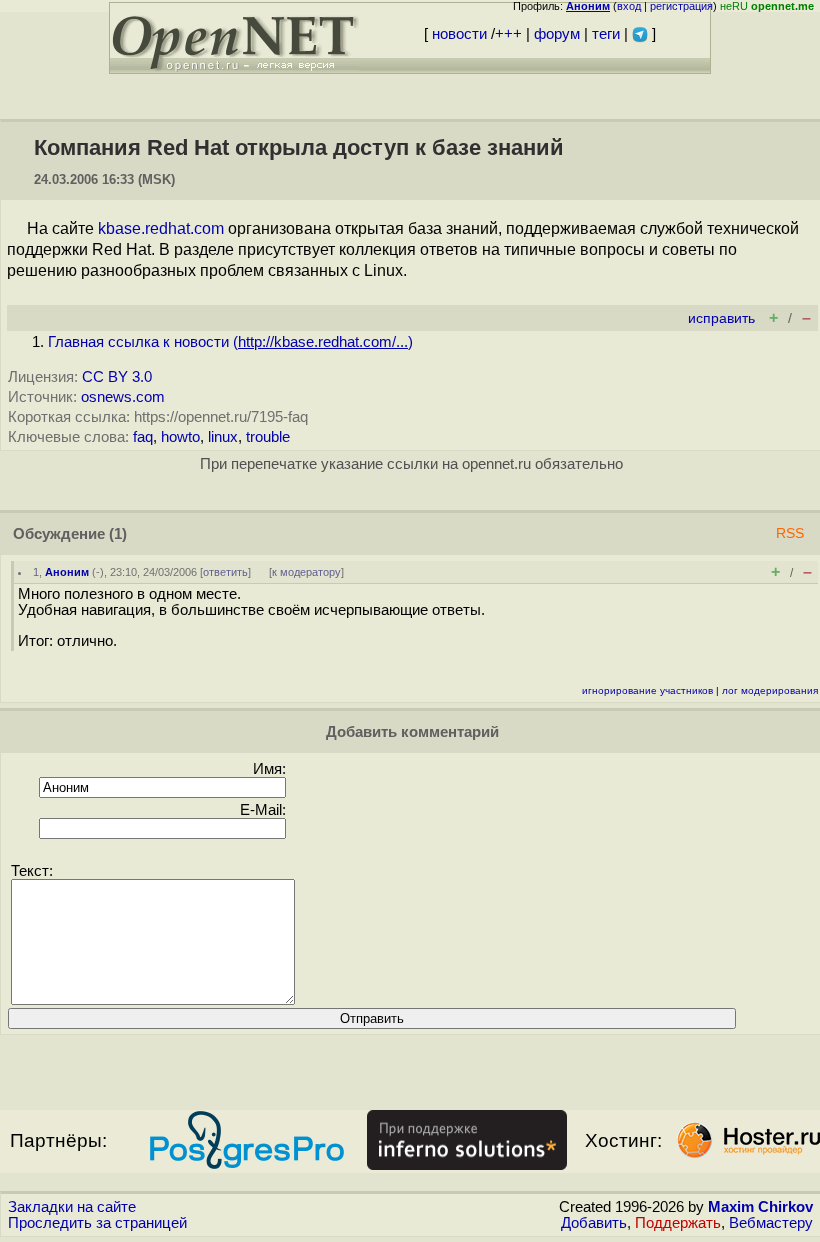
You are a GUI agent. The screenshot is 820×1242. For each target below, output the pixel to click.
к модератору (306, 572)
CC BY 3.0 (117, 377)
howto (180, 437)
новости (459, 34)
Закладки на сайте (72, 1207)
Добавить (594, 1223)
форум (557, 34)
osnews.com (123, 397)
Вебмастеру (771, 1223)
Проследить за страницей (97, 1223)
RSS (790, 533)
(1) (118, 534)
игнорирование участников (647, 690)
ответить (225, 572)
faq (143, 437)
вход (629, 6)
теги (606, 34)
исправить (721, 318)
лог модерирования (770, 690)
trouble (268, 437)
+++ (508, 34)
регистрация (681, 6)
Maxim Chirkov (760, 1207)
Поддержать (678, 1223)
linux (223, 437)
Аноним (67, 572)
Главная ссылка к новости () (230, 342)
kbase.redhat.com (161, 228)
